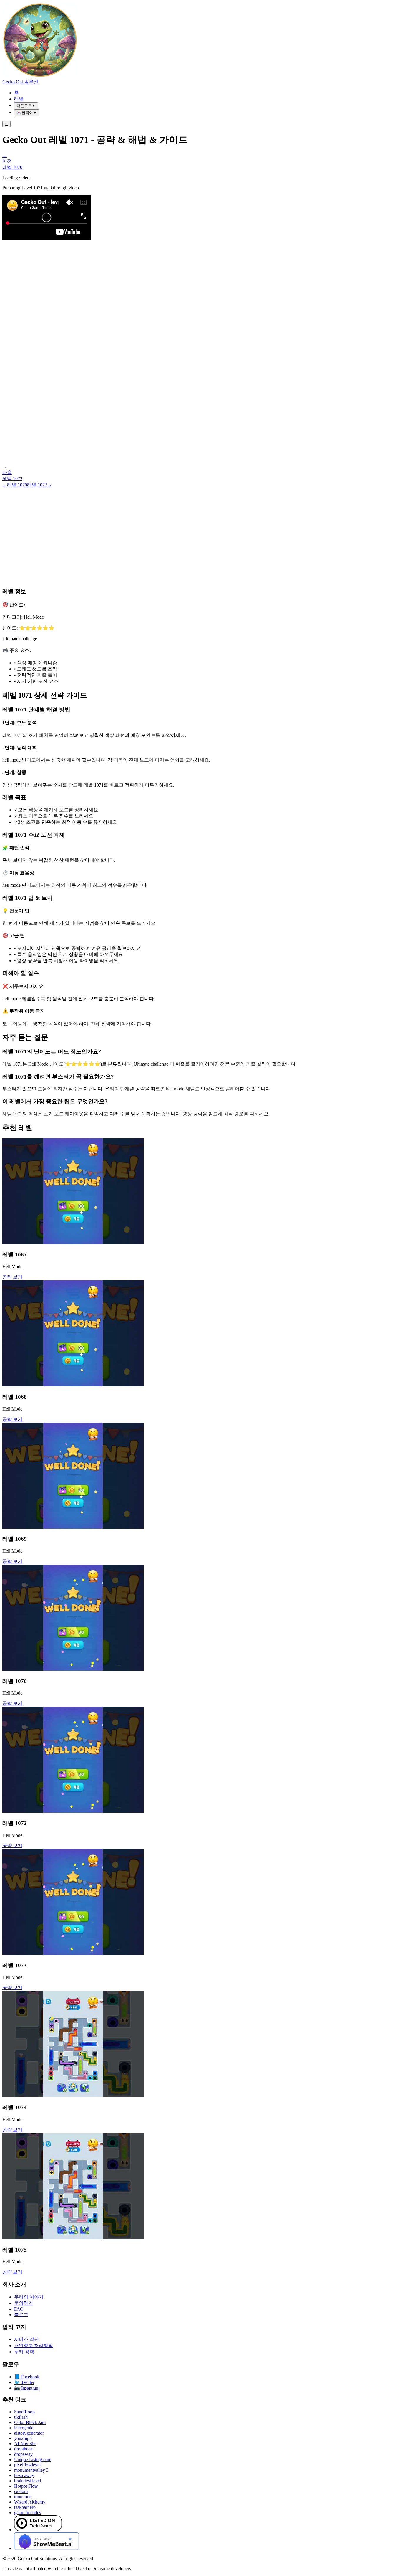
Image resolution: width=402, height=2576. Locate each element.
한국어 (27, 113)
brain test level (28, 2481)
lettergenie (24, 2428)
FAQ (19, 2309)
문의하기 (24, 2303)
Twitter (24, 2382)
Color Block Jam (30, 2422)
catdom (21, 2491)
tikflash (21, 2417)
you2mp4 (23, 2438)
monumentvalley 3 (31, 2470)
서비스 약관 (26, 2339)
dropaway (23, 2454)
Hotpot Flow (26, 2486)
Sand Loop (24, 2412)
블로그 (21, 2315)
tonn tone (23, 2497)
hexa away (24, 2475)
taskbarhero (25, 2507)
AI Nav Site (25, 2444)
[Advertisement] (201, 532)
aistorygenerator (29, 2433)
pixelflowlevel (27, 2465)
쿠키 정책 (24, 2352)
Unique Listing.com (33, 2459)
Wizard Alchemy (30, 2502)
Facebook (27, 2377)
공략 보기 (12, 1277)
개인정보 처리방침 (34, 2345)
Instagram (27, 2388)
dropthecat (24, 2449)
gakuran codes (28, 2513)
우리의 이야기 (29, 2297)
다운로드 (26, 106)
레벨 (19, 99)
